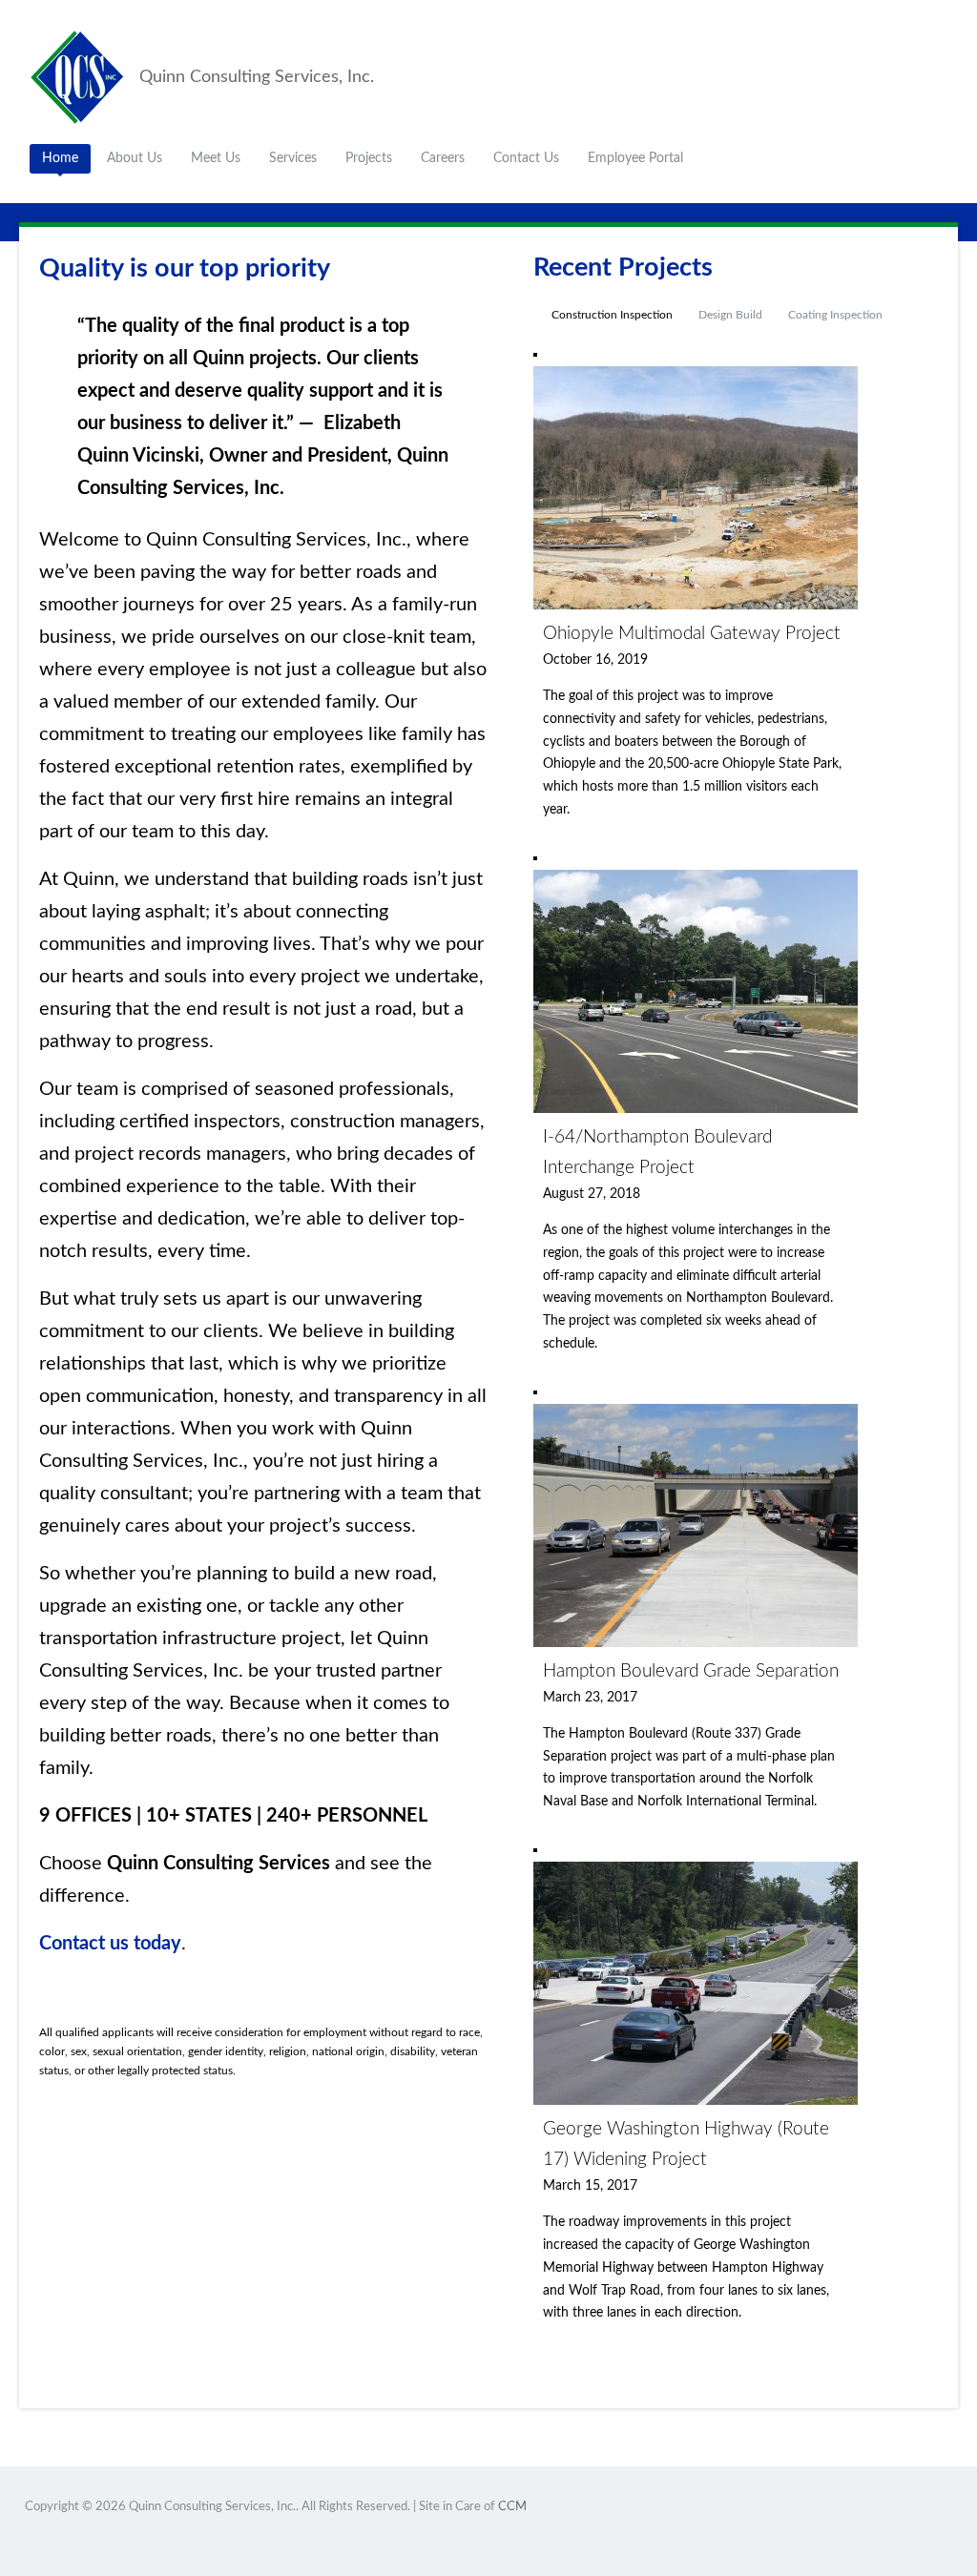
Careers (443, 158)
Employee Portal (635, 158)
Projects (369, 158)
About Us (135, 158)
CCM (512, 2507)
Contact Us (526, 158)
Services (293, 158)
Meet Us (216, 158)
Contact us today (110, 1944)
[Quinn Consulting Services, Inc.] (82, 76)
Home (60, 158)
